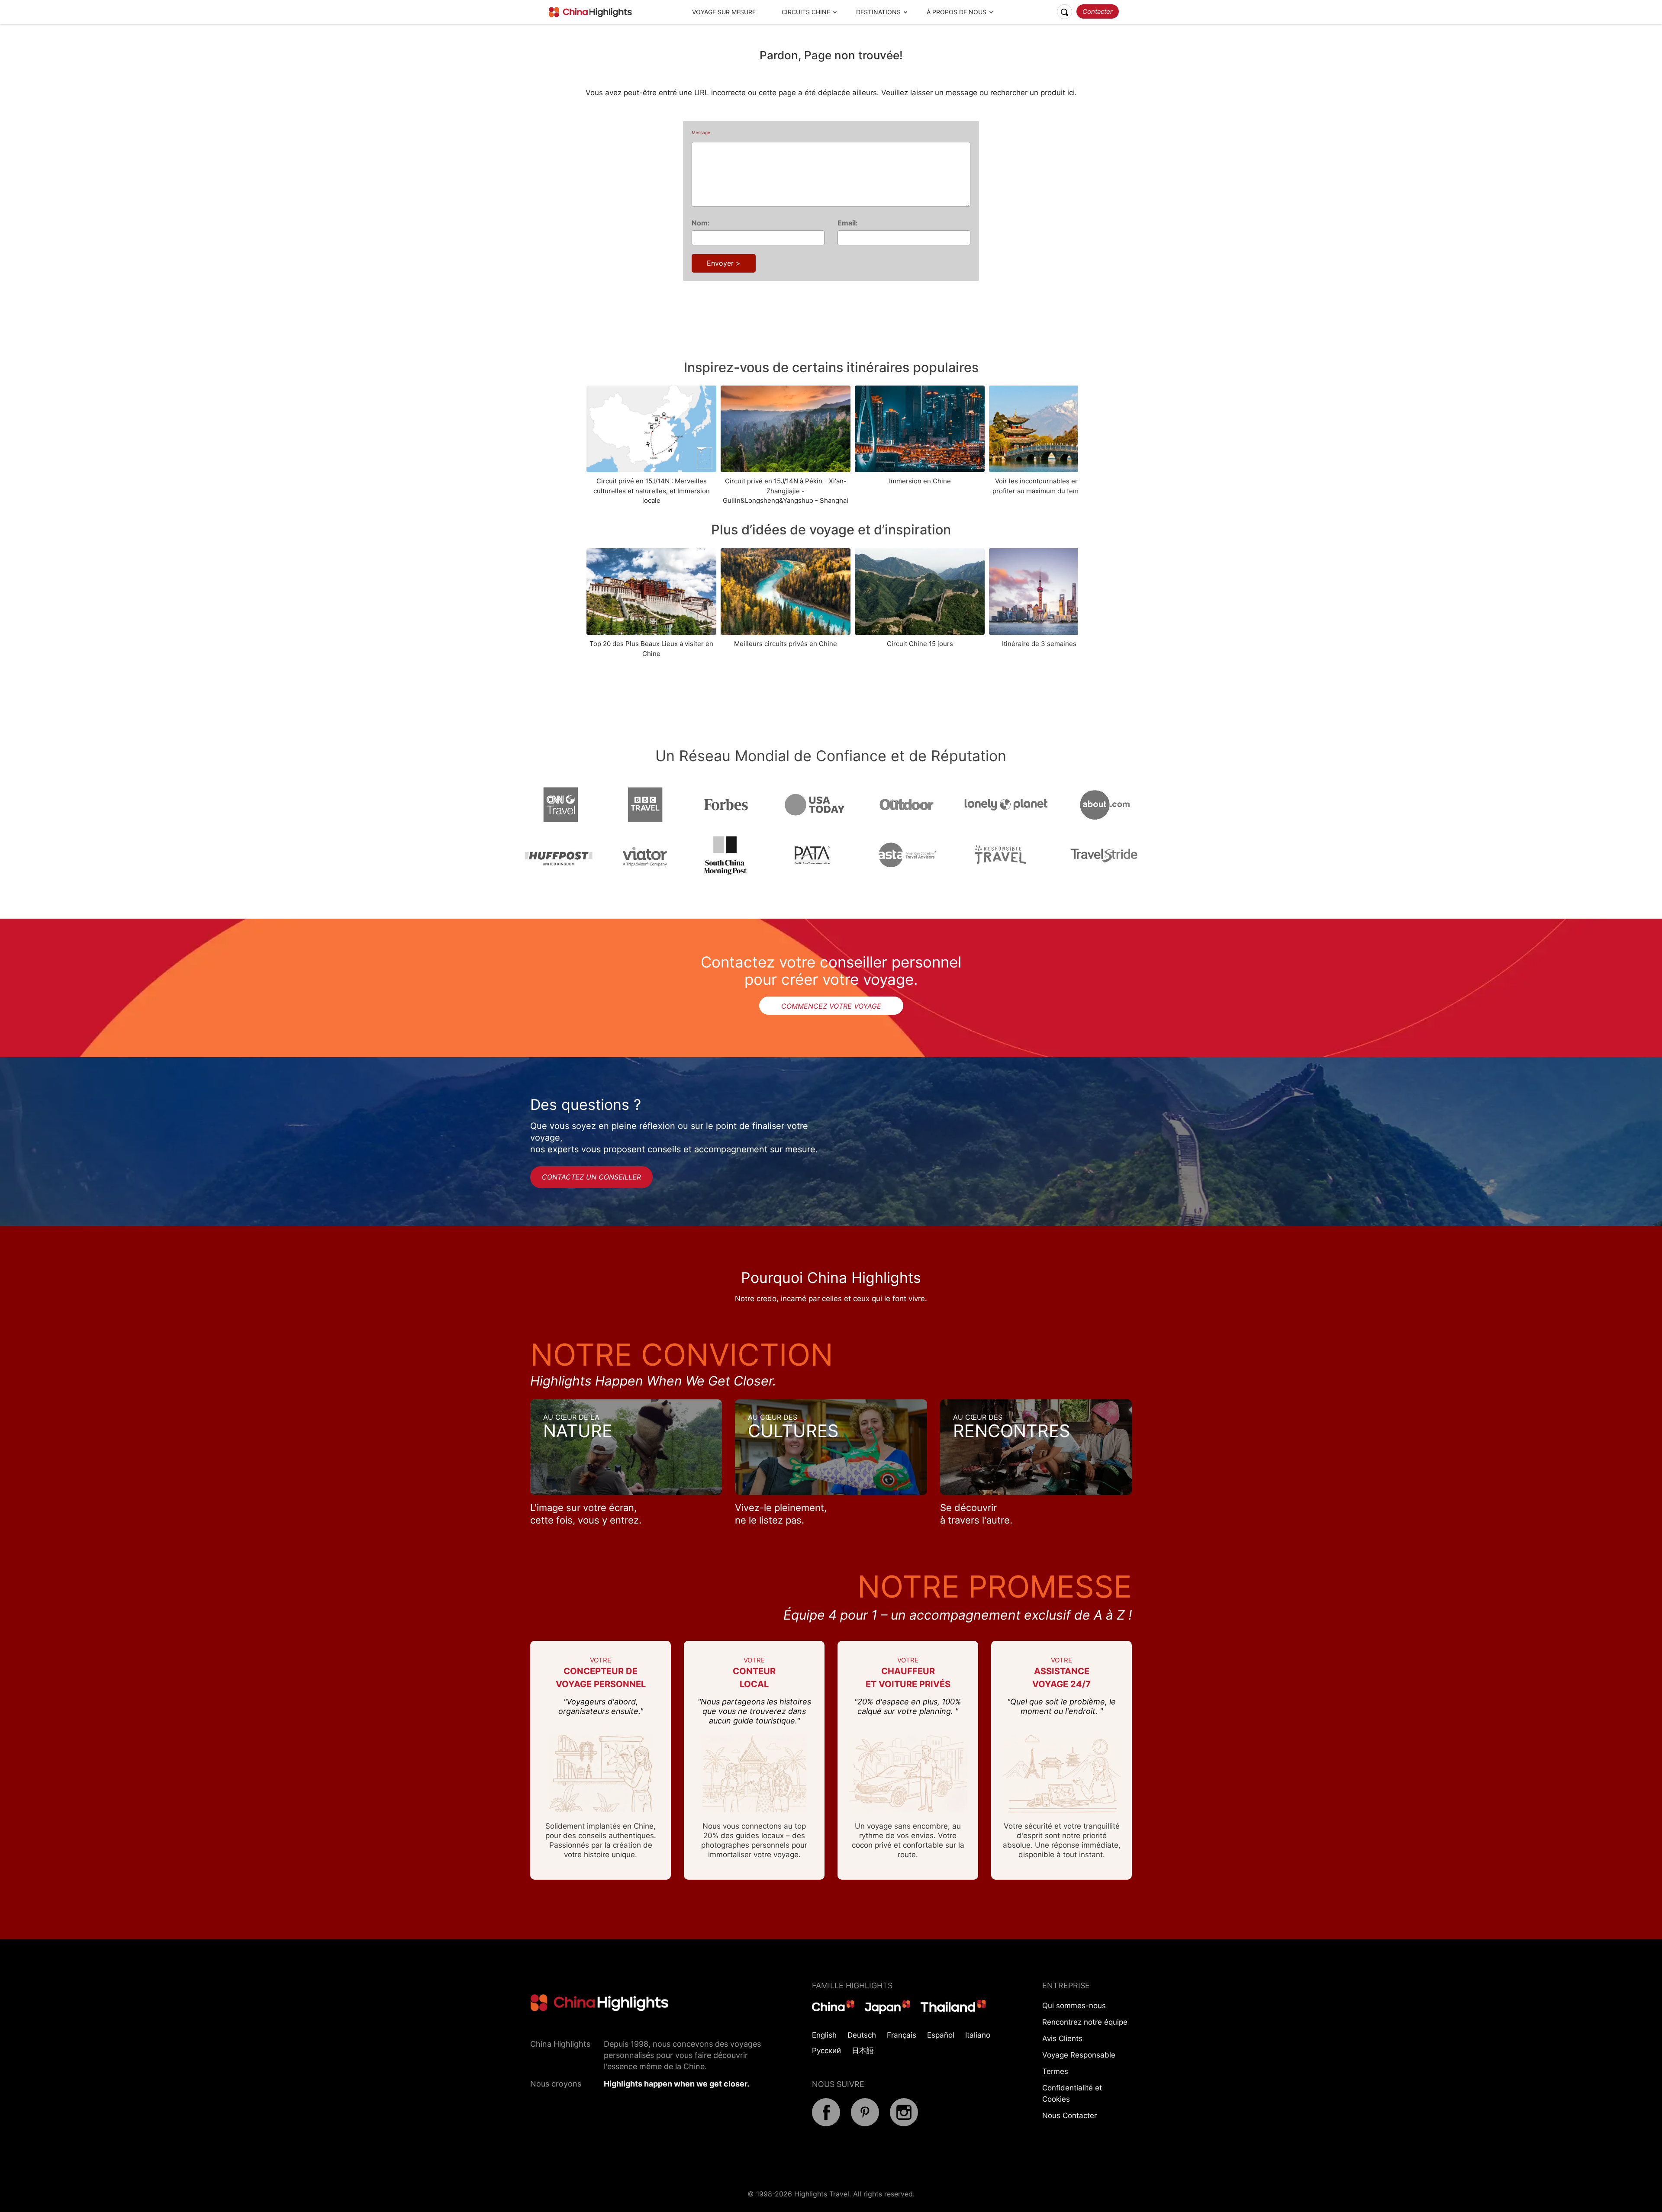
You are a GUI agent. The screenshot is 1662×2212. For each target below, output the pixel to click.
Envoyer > (724, 263)
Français (902, 2035)
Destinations (878, 12)
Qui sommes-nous (1074, 2006)
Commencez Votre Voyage (831, 1006)
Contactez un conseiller (591, 1177)
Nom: (701, 223)
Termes (1055, 2071)
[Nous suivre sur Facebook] (826, 2124)
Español (941, 2035)
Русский (826, 2051)
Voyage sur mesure (724, 12)
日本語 (863, 2051)
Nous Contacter (1069, 2116)
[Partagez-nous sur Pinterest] (865, 2124)
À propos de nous (957, 12)
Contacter (1098, 11)
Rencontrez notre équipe (1085, 2022)
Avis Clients (1062, 2038)
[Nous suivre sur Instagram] (904, 2124)
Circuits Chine (806, 12)
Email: (848, 223)
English (824, 2035)
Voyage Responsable (1079, 2055)
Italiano (978, 2035)
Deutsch (862, 2035)
